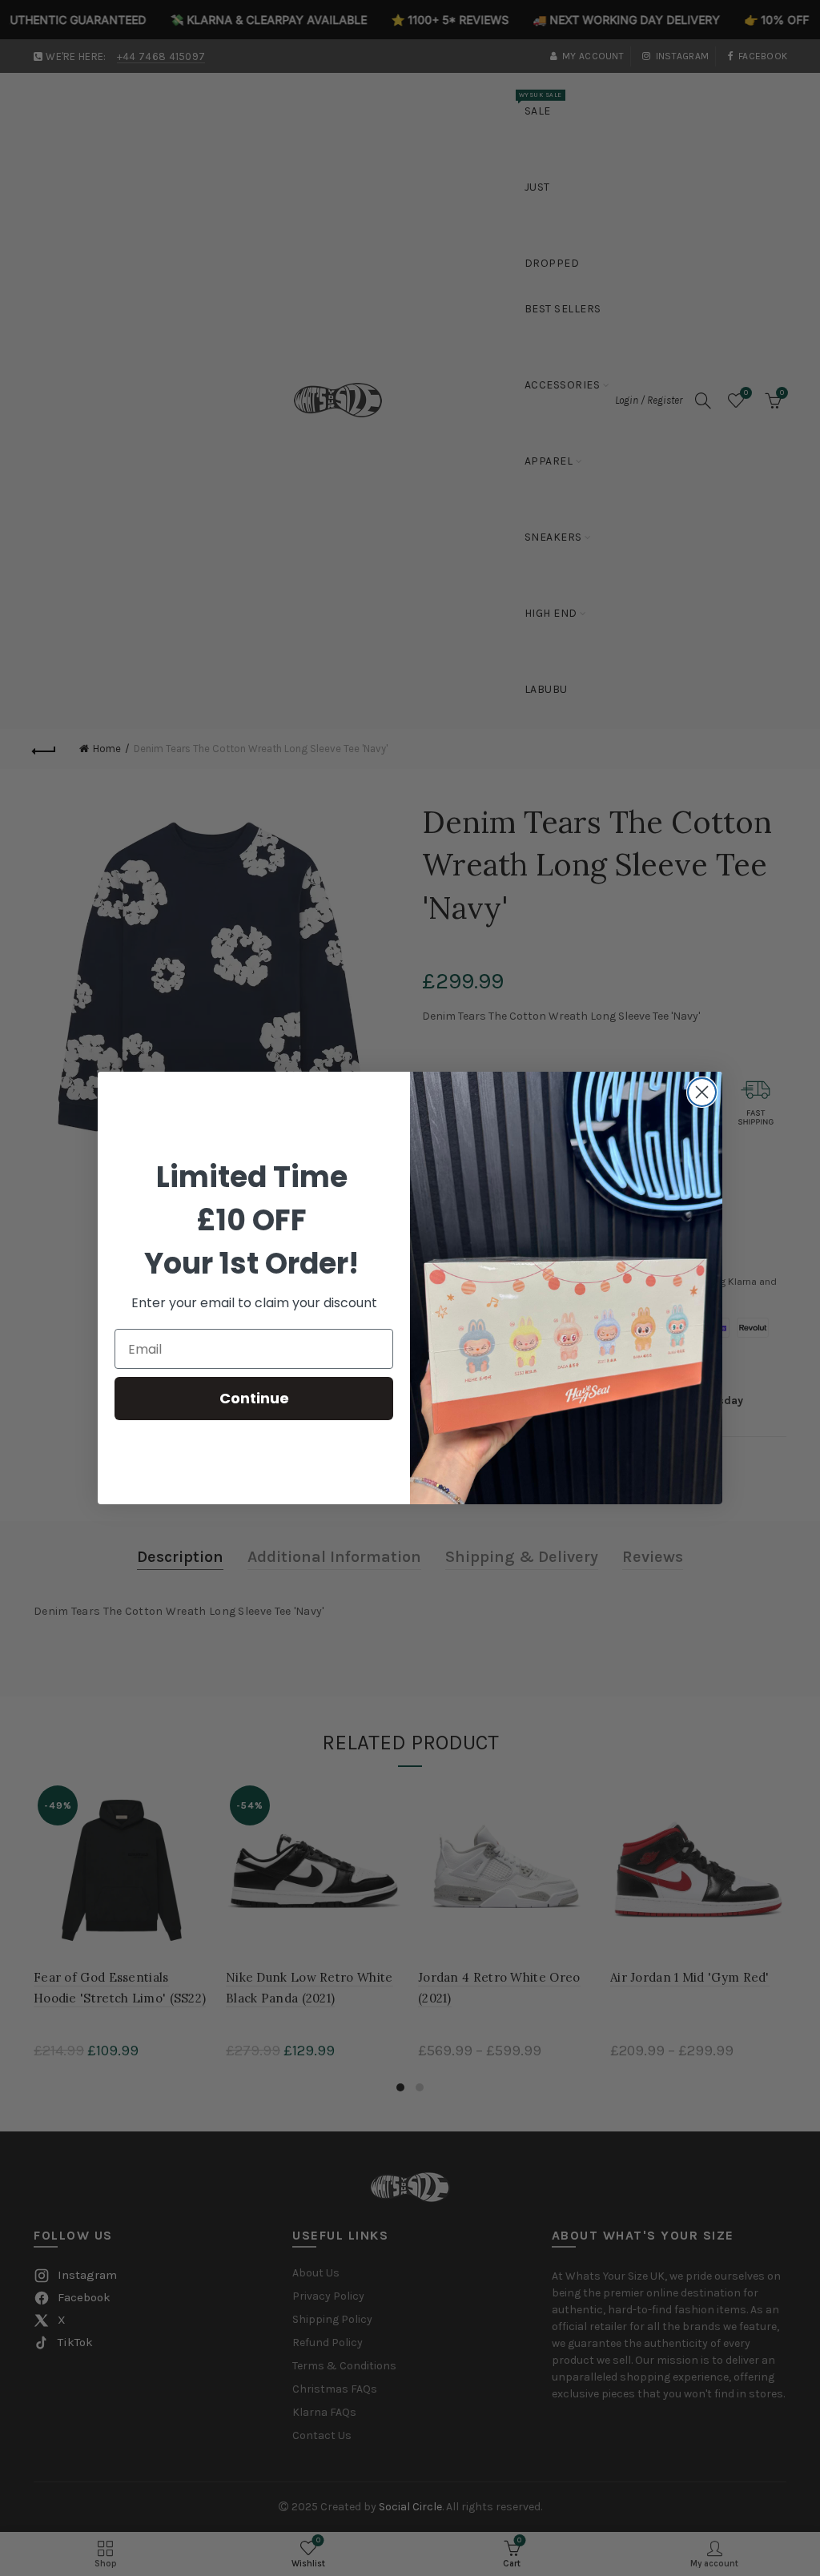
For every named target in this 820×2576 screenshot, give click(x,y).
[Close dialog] (702, 1092)
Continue (254, 1398)
